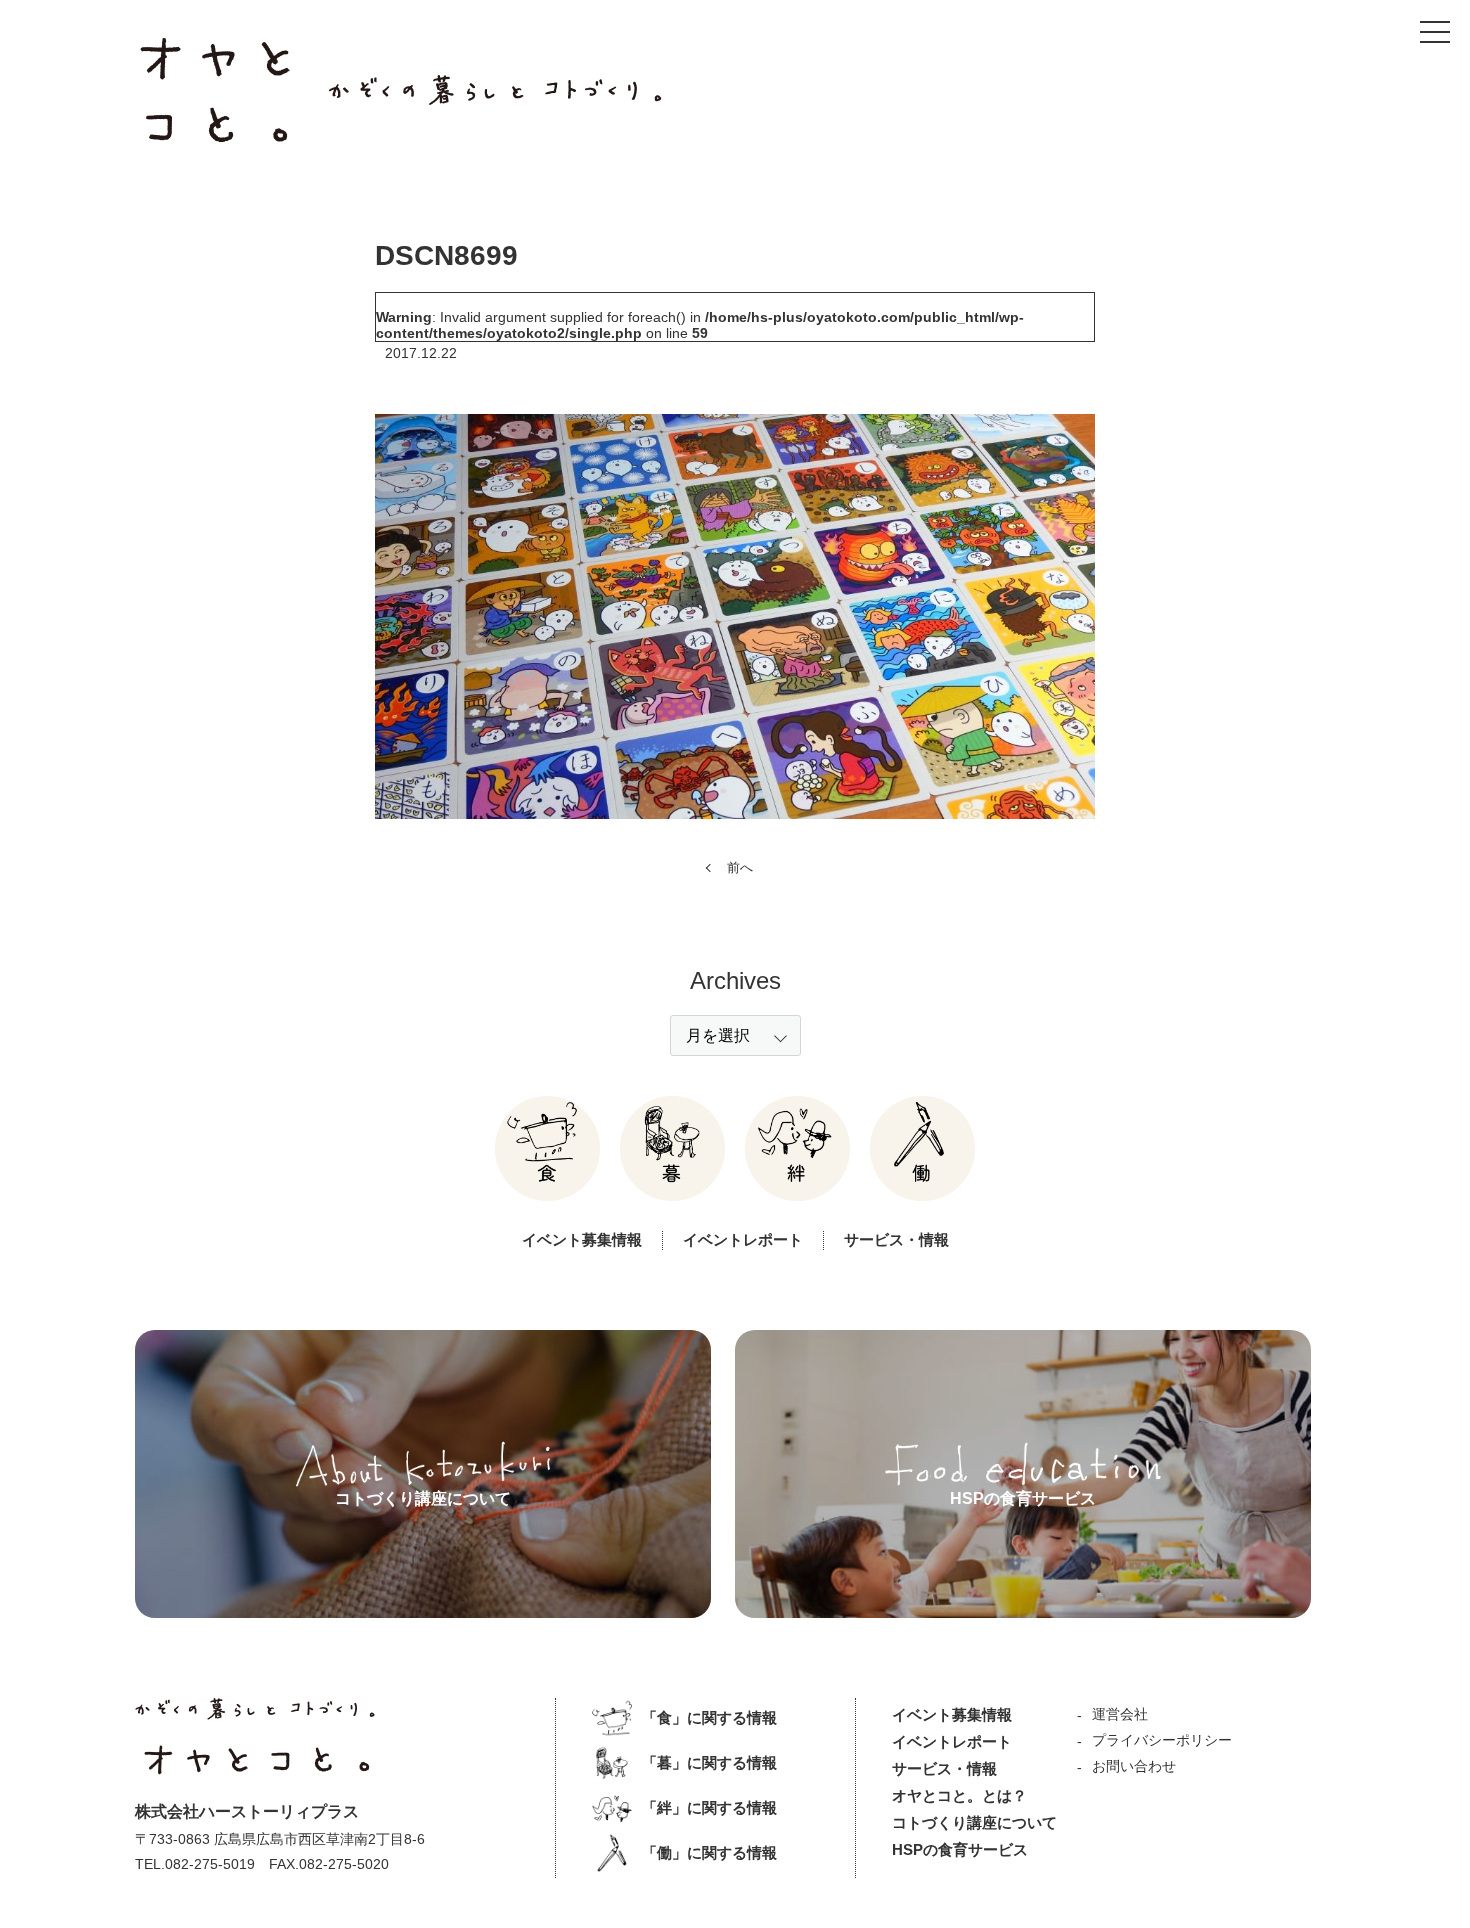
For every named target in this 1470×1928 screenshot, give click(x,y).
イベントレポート (743, 1239)
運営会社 (1120, 1714)
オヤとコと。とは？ (959, 1795)
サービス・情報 (896, 1239)
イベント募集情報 (582, 1239)
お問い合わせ (1134, 1766)
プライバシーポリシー (1162, 1740)
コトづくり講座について (974, 1822)
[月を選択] (735, 1035)
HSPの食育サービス (960, 1849)
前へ (740, 867)
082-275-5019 (210, 1864)
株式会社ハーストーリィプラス (247, 1811)
